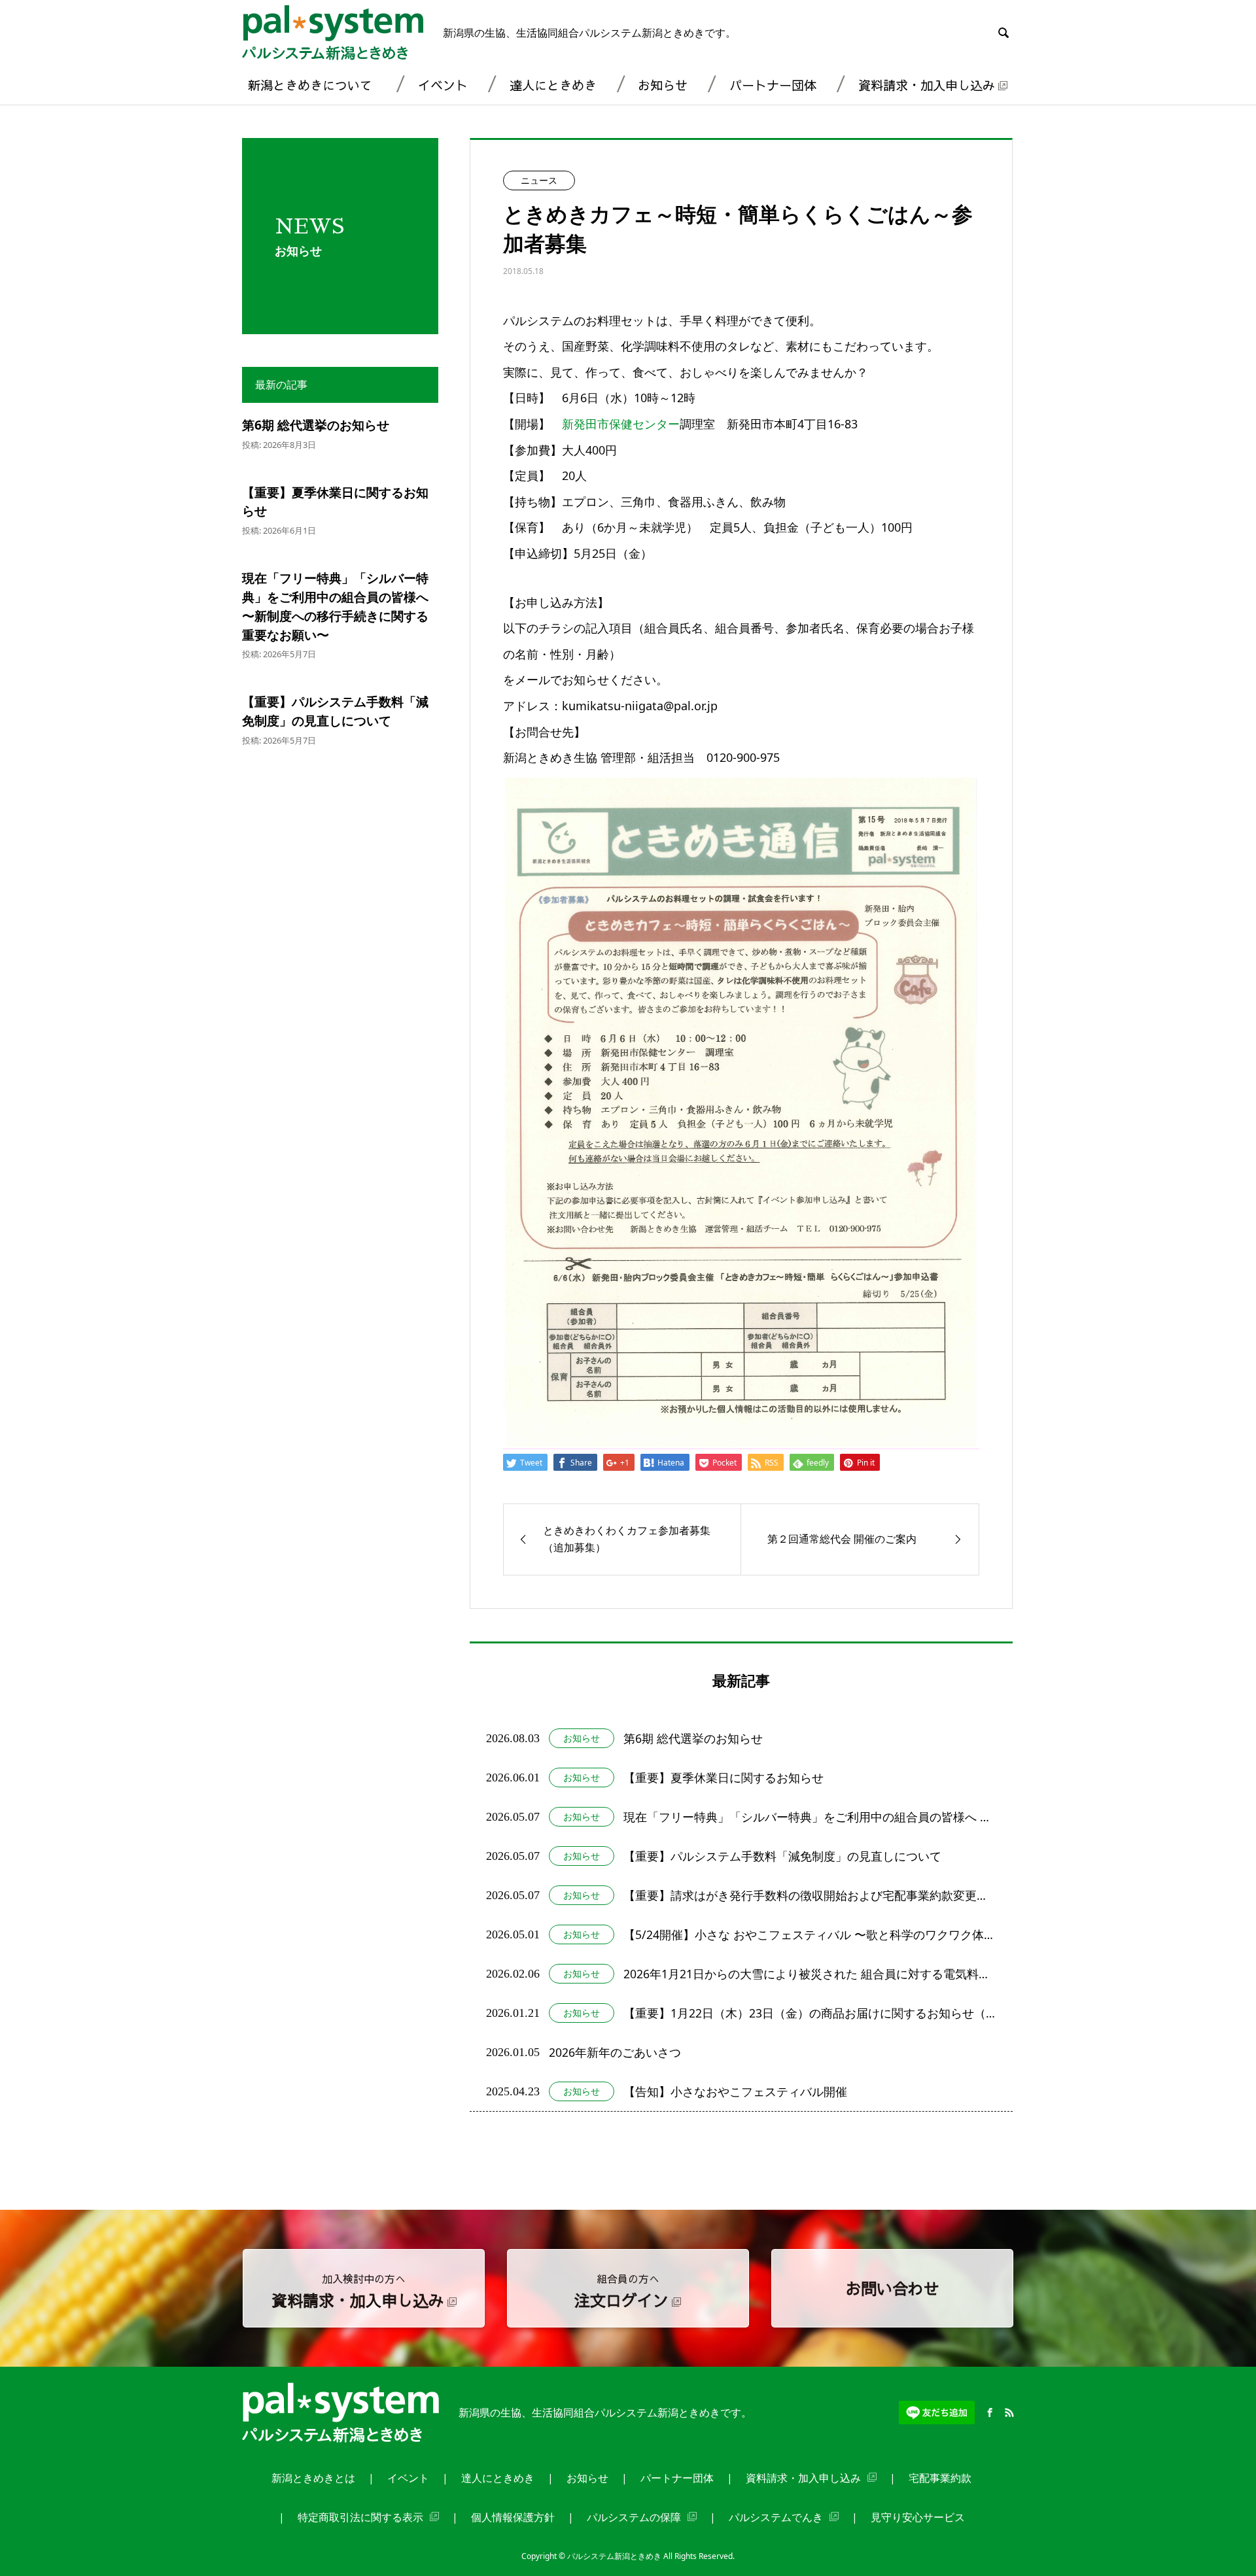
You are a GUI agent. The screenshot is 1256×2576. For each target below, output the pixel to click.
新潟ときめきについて (310, 85)
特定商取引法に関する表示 (360, 2517)
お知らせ (663, 85)
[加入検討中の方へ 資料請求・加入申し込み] (364, 2322)
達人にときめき (553, 85)
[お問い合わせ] (892, 2322)
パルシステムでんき (776, 2517)
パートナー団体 (773, 85)
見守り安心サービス (918, 2517)
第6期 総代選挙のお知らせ (316, 425)
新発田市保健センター (621, 424)
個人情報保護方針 (513, 2517)
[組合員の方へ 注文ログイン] (628, 2322)
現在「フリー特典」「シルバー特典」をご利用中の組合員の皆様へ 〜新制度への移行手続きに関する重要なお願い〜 (335, 606)
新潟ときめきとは (313, 2478)
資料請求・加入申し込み (927, 85)
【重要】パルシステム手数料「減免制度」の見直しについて (335, 711)
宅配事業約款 (940, 2478)
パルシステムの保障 (634, 2517)
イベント (443, 85)
